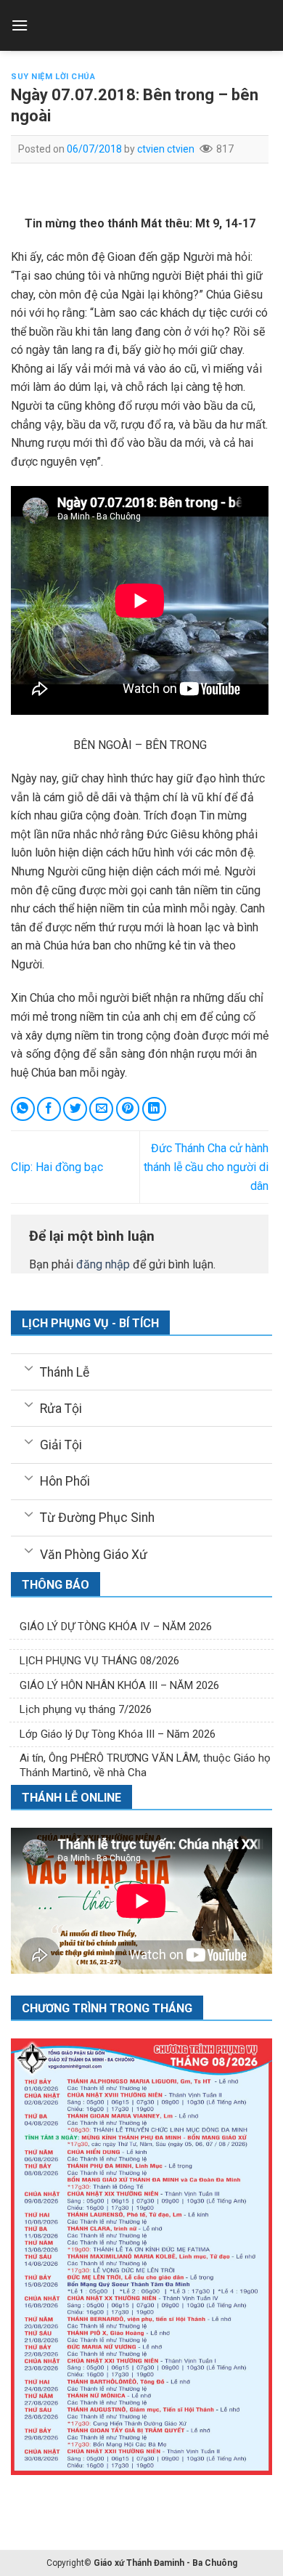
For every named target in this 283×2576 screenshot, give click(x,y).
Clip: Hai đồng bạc (57, 1167)
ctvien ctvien (166, 149)
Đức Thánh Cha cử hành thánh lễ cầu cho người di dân (206, 1167)
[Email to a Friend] (101, 1109)
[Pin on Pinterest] (128, 1109)
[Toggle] (29, 1367)
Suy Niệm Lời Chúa (53, 77)
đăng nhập (103, 1264)
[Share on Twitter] (75, 1109)
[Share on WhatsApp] (23, 1109)
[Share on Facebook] (49, 1109)
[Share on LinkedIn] (154, 1109)
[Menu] (20, 25)
